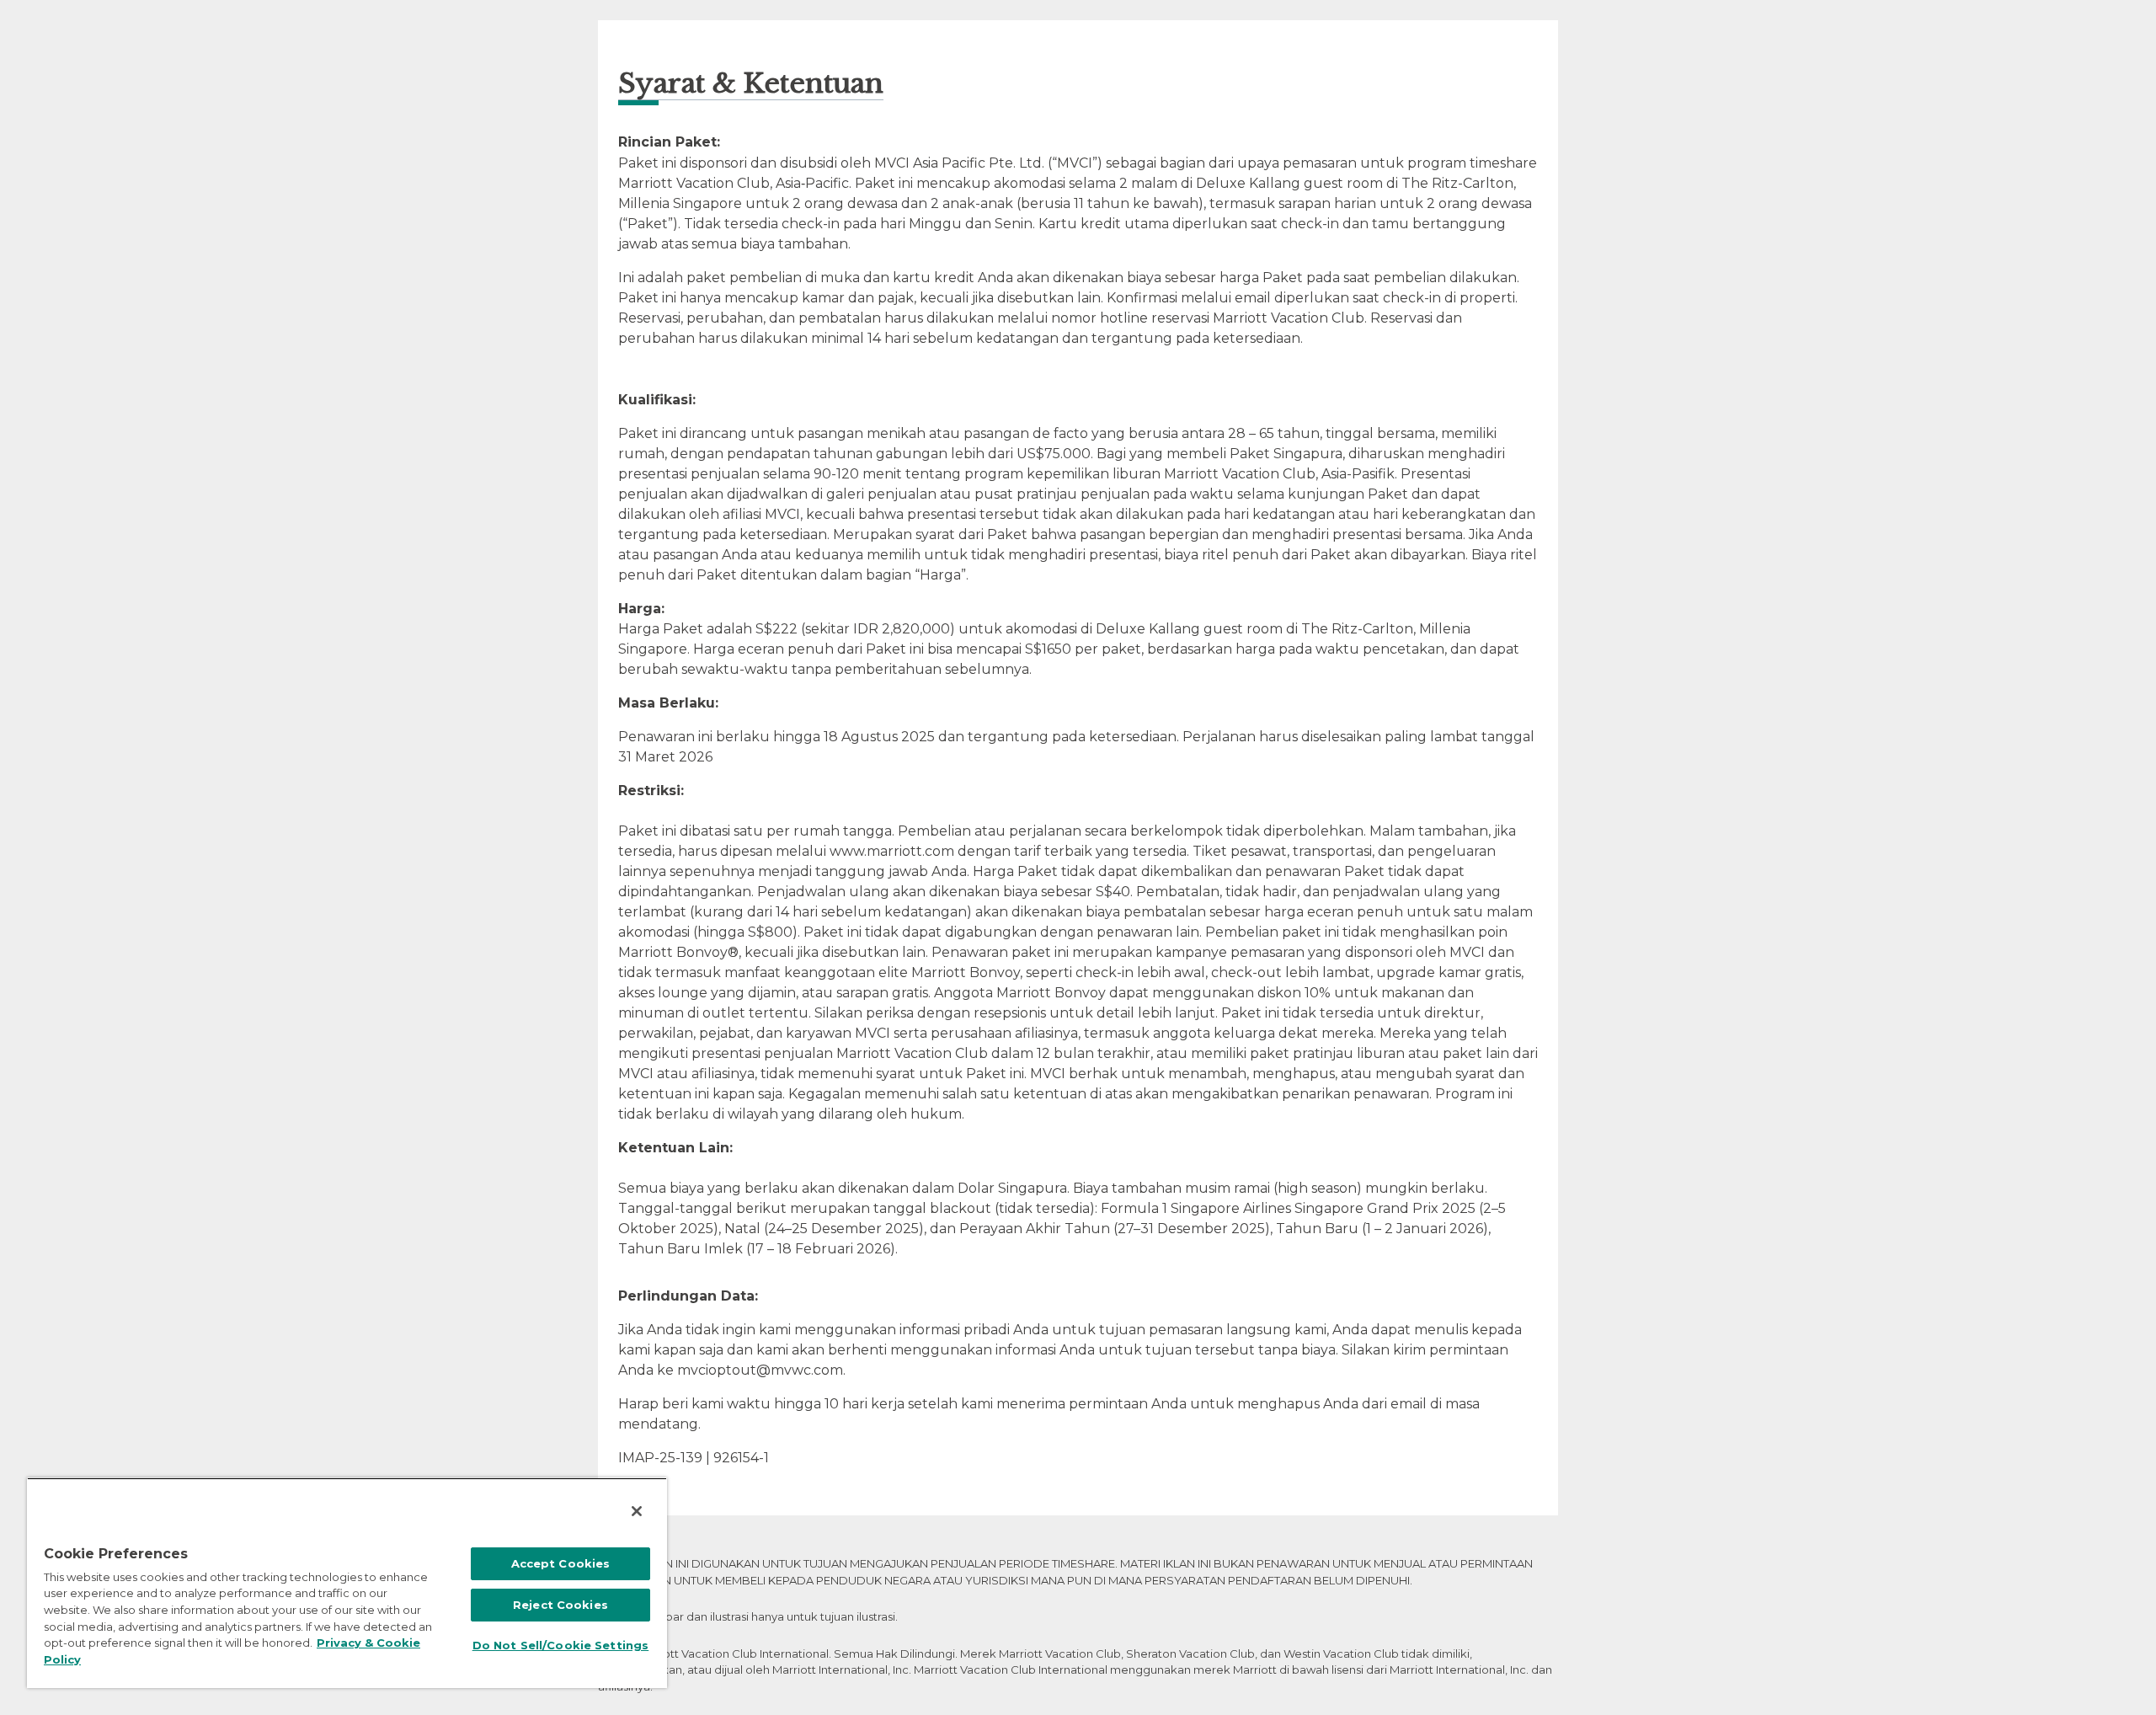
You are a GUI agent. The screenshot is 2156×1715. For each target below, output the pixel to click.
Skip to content (61, 10)
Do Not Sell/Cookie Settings (561, 1645)
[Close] (637, 1511)
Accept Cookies (561, 1563)
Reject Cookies (560, 1605)
